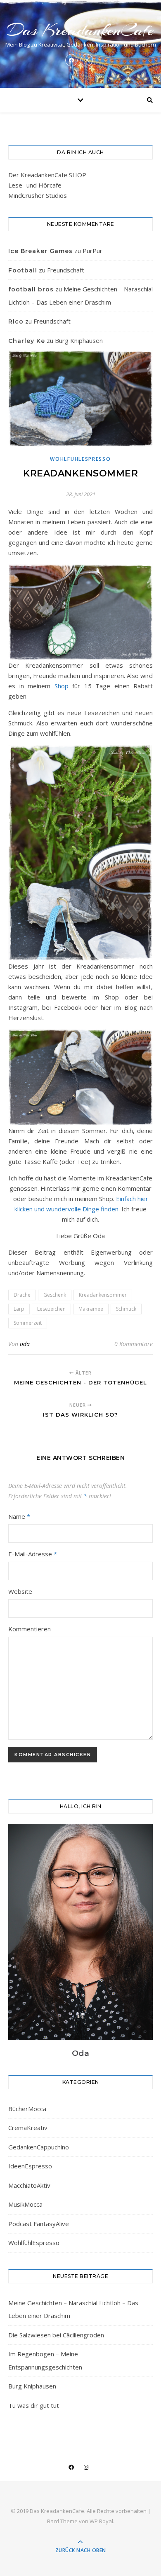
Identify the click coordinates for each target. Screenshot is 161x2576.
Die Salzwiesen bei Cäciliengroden (56, 2335)
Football (23, 270)
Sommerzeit (28, 1323)
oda (25, 1344)
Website (20, 1591)
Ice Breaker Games (40, 251)
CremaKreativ (28, 2128)
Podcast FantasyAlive (39, 2224)
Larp (19, 1309)
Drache (22, 1295)
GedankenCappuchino (39, 2147)
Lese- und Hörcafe (35, 185)
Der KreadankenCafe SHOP (47, 175)
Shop (62, 686)
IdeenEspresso (30, 2166)
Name (19, 1516)
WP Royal (101, 2521)
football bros (31, 289)
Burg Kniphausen (79, 340)
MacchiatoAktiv (29, 2185)
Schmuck (126, 1309)
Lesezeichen (51, 1309)
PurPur (92, 251)
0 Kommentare (134, 1344)
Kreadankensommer (103, 1295)
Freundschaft (66, 270)
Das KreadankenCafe (80, 30)
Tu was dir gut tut (34, 2405)
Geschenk (55, 1295)
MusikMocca (25, 2204)
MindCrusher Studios (38, 195)
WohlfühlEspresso (80, 459)
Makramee (91, 1309)
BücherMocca (27, 2109)
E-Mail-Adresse (33, 1554)
